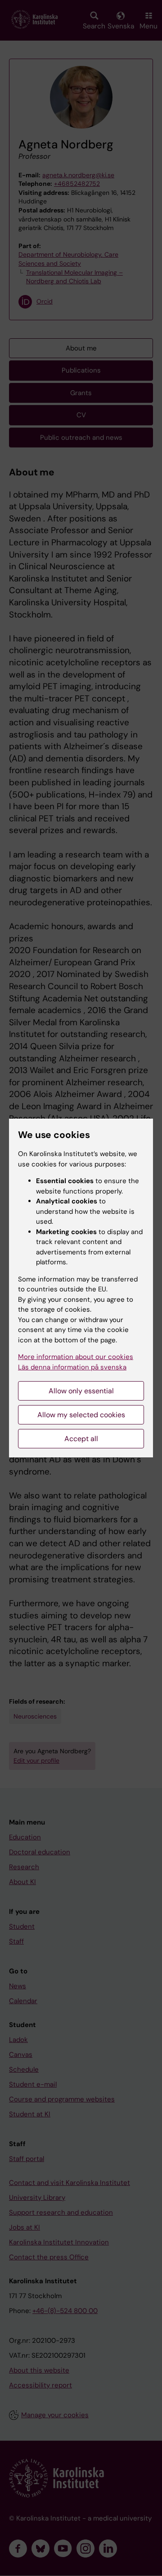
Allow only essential (81, 1391)
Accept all (81, 1439)
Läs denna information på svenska (72, 1367)
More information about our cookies (76, 1357)
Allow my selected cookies (81, 1415)
